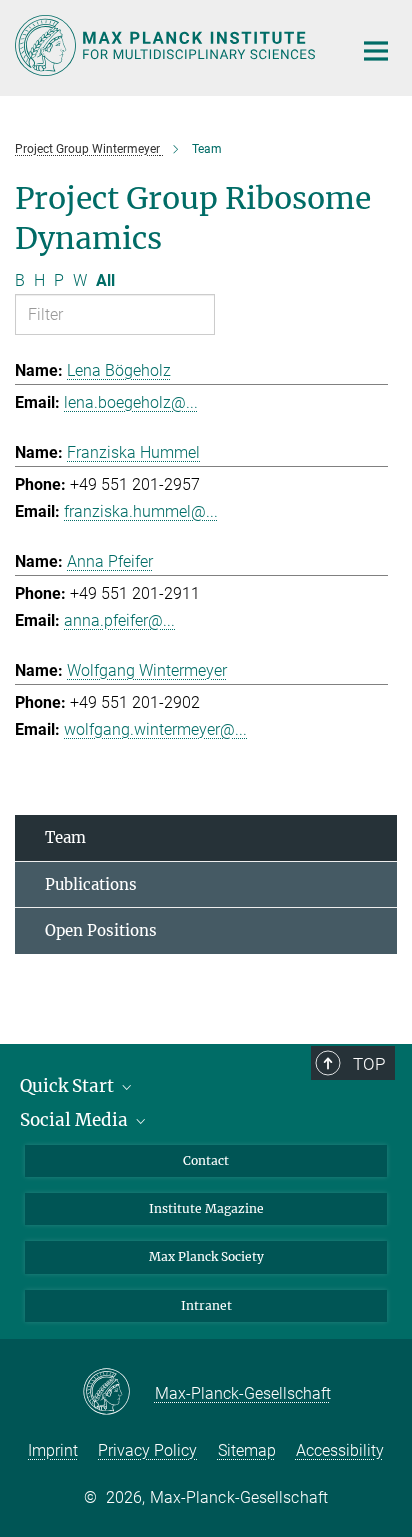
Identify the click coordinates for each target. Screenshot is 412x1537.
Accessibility (340, 1450)
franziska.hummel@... (141, 511)
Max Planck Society (206, 1256)
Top (369, 1064)
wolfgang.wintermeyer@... (155, 729)
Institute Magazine (206, 1208)
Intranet (206, 1305)
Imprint (53, 1450)
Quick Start (69, 1086)
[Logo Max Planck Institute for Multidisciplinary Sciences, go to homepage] (168, 45)
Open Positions (101, 930)
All (105, 280)
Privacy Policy (147, 1450)
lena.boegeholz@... (131, 402)
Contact (206, 1160)
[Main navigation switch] (376, 51)
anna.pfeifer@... (119, 620)
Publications (91, 884)
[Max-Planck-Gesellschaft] (118, 1393)
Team (65, 837)
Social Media (76, 1120)
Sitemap (247, 1450)
